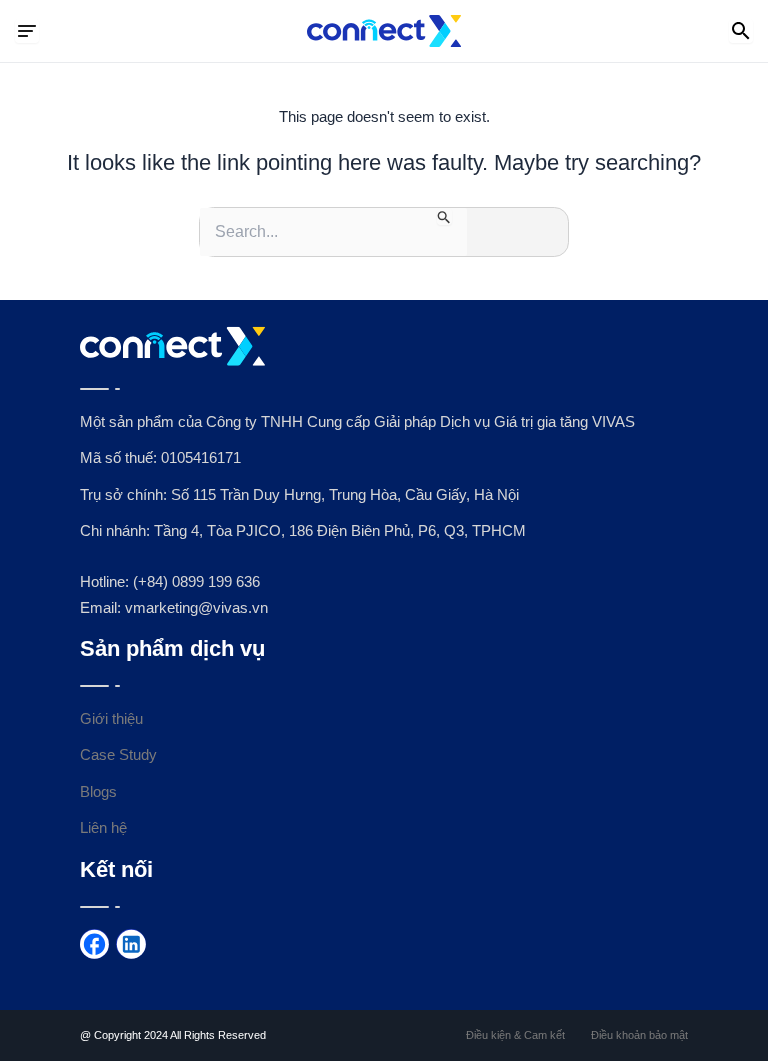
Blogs (98, 792)
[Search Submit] (444, 216)
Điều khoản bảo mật (639, 1035)
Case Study (118, 755)
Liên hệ (103, 828)
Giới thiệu (111, 719)
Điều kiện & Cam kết (515, 1035)
